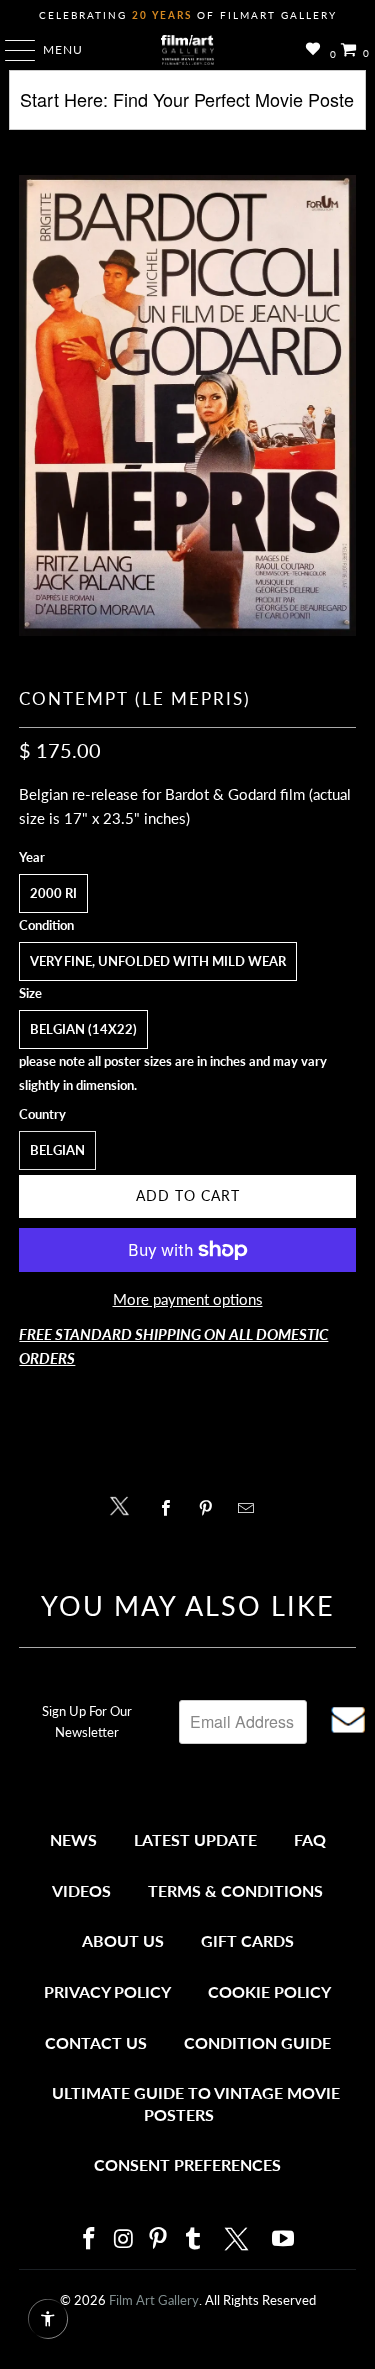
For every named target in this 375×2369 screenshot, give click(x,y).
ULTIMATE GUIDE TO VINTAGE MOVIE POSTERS (196, 2103)
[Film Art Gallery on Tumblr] (194, 2239)
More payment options (188, 1299)
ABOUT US (123, 1940)
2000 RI (53, 893)
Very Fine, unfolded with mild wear (158, 961)
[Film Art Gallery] (188, 50)
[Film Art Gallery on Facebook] (90, 2239)
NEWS (73, 1839)
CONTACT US (96, 2042)
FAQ (310, 1839)
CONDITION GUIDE (257, 2042)
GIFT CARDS (247, 1940)
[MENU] (10, 50)
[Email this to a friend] (251, 1508)
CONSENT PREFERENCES (187, 2164)
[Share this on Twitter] (124, 1504)
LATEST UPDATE (195, 1839)
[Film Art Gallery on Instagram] (124, 2239)
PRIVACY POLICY (107, 1991)
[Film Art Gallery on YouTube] (284, 2239)
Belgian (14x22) (83, 1029)
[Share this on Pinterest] (211, 1508)
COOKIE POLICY (269, 1991)
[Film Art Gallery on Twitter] (239, 2239)
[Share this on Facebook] (171, 1508)
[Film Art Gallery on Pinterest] (159, 2239)
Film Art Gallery (154, 2300)
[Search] (187, 107)
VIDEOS (81, 1890)
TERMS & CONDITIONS (235, 1890)
